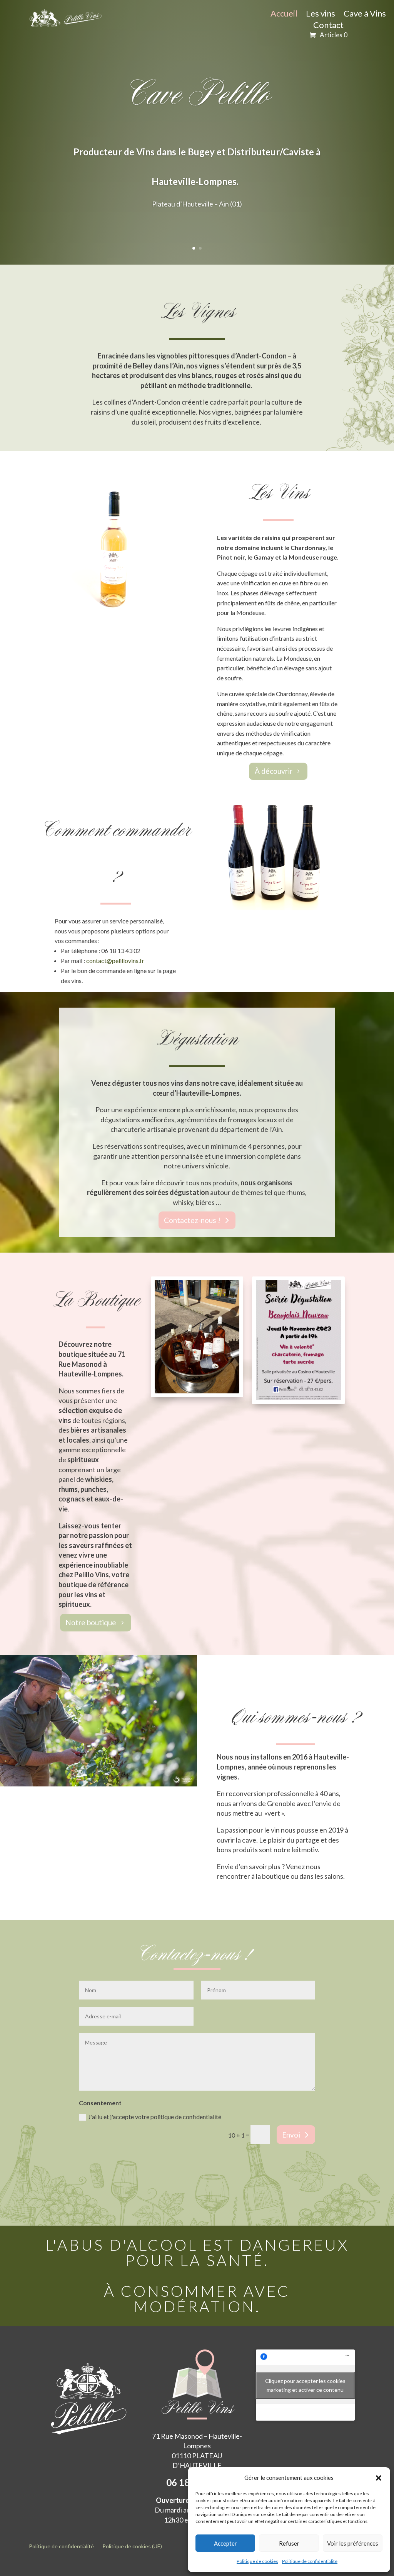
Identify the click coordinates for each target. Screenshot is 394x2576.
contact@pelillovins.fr (115, 961)
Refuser (289, 2543)
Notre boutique (91, 1622)
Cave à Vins (365, 15)
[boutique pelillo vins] (197, 1391)
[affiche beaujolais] (298, 1398)
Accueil (284, 15)
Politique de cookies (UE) (132, 2547)
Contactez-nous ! (192, 1220)
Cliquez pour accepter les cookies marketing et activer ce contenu (305, 2385)
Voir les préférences (353, 2543)
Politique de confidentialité (310, 2561)
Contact (328, 26)
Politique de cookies (257, 2561)
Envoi (291, 2135)
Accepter (225, 2543)
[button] (379, 2478)
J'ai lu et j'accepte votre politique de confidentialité (155, 2117)
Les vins (321, 15)
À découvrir (274, 771)
